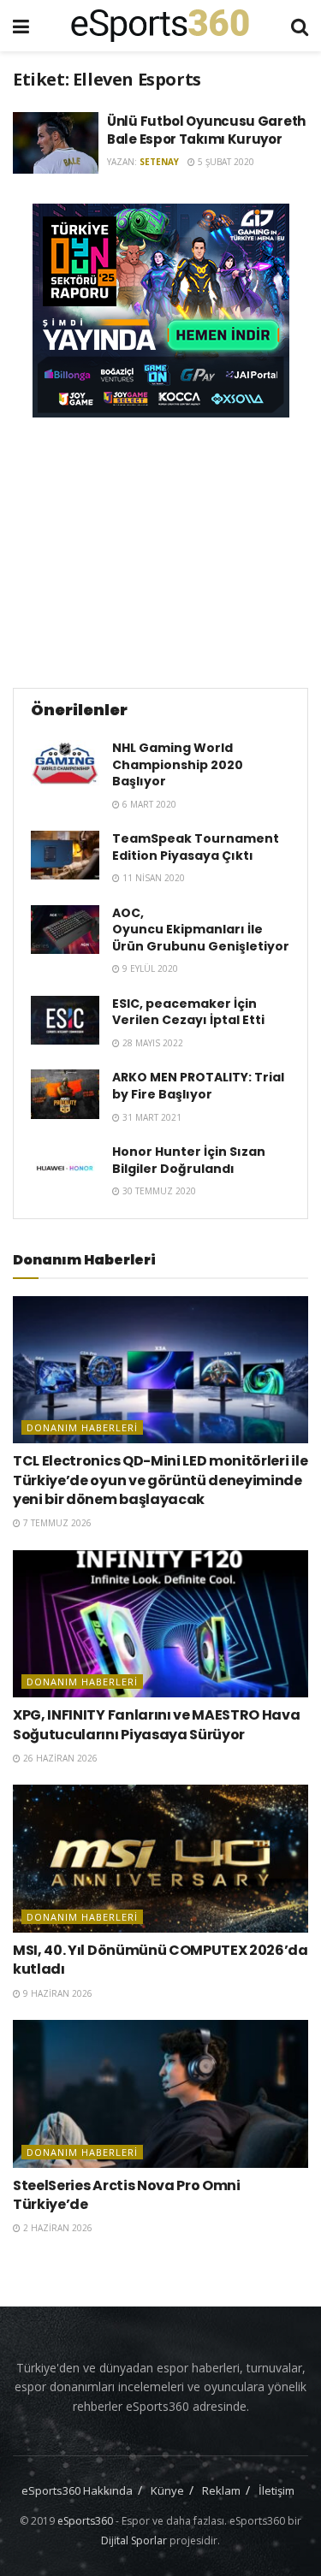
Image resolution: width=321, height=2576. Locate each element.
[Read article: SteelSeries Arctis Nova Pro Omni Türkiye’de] (160, 2094)
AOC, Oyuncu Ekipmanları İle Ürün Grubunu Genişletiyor (201, 930)
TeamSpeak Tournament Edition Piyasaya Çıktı (196, 847)
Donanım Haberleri (82, 1427)
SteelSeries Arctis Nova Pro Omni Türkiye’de (127, 2195)
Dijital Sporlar (134, 2540)
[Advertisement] (161, 550)
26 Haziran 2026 (59, 1758)
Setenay (159, 162)
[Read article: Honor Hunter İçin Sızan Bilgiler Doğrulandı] (65, 1168)
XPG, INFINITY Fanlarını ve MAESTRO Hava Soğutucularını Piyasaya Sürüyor (157, 1724)
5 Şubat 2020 (225, 162)
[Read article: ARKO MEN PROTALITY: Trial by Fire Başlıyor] (65, 1094)
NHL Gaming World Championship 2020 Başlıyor (178, 764)
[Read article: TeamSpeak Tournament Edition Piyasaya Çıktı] (65, 855)
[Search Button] (300, 26)
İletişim (276, 2490)
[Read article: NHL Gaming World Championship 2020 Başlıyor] (65, 764)
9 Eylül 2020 (149, 968)
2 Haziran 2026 (56, 2228)
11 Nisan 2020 (152, 878)
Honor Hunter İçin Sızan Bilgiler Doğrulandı (189, 1160)
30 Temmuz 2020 (158, 1191)
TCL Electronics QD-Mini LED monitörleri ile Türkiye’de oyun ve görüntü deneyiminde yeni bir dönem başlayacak (160, 1480)
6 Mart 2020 (148, 804)
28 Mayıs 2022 (152, 1043)
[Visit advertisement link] (160, 311)
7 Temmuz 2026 (56, 1523)
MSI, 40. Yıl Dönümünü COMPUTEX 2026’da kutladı (160, 1960)
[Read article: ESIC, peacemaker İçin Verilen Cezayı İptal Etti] (65, 1020)
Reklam (221, 2490)
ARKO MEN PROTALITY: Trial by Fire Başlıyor (198, 1086)
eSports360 (85, 2521)
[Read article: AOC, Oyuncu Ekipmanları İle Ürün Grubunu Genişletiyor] (65, 930)
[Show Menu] (21, 26)
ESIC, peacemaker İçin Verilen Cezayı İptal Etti (188, 1012)
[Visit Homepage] (160, 26)
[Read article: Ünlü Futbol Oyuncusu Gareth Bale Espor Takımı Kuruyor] (56, 143)
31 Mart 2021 (151, 1117)
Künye (167, 2490)
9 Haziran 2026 (56, 1993)
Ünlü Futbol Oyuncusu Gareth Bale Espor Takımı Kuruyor (206, 130)
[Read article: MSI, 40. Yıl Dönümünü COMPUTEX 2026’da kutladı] (160, 1859)
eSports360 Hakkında (77, 2490)
